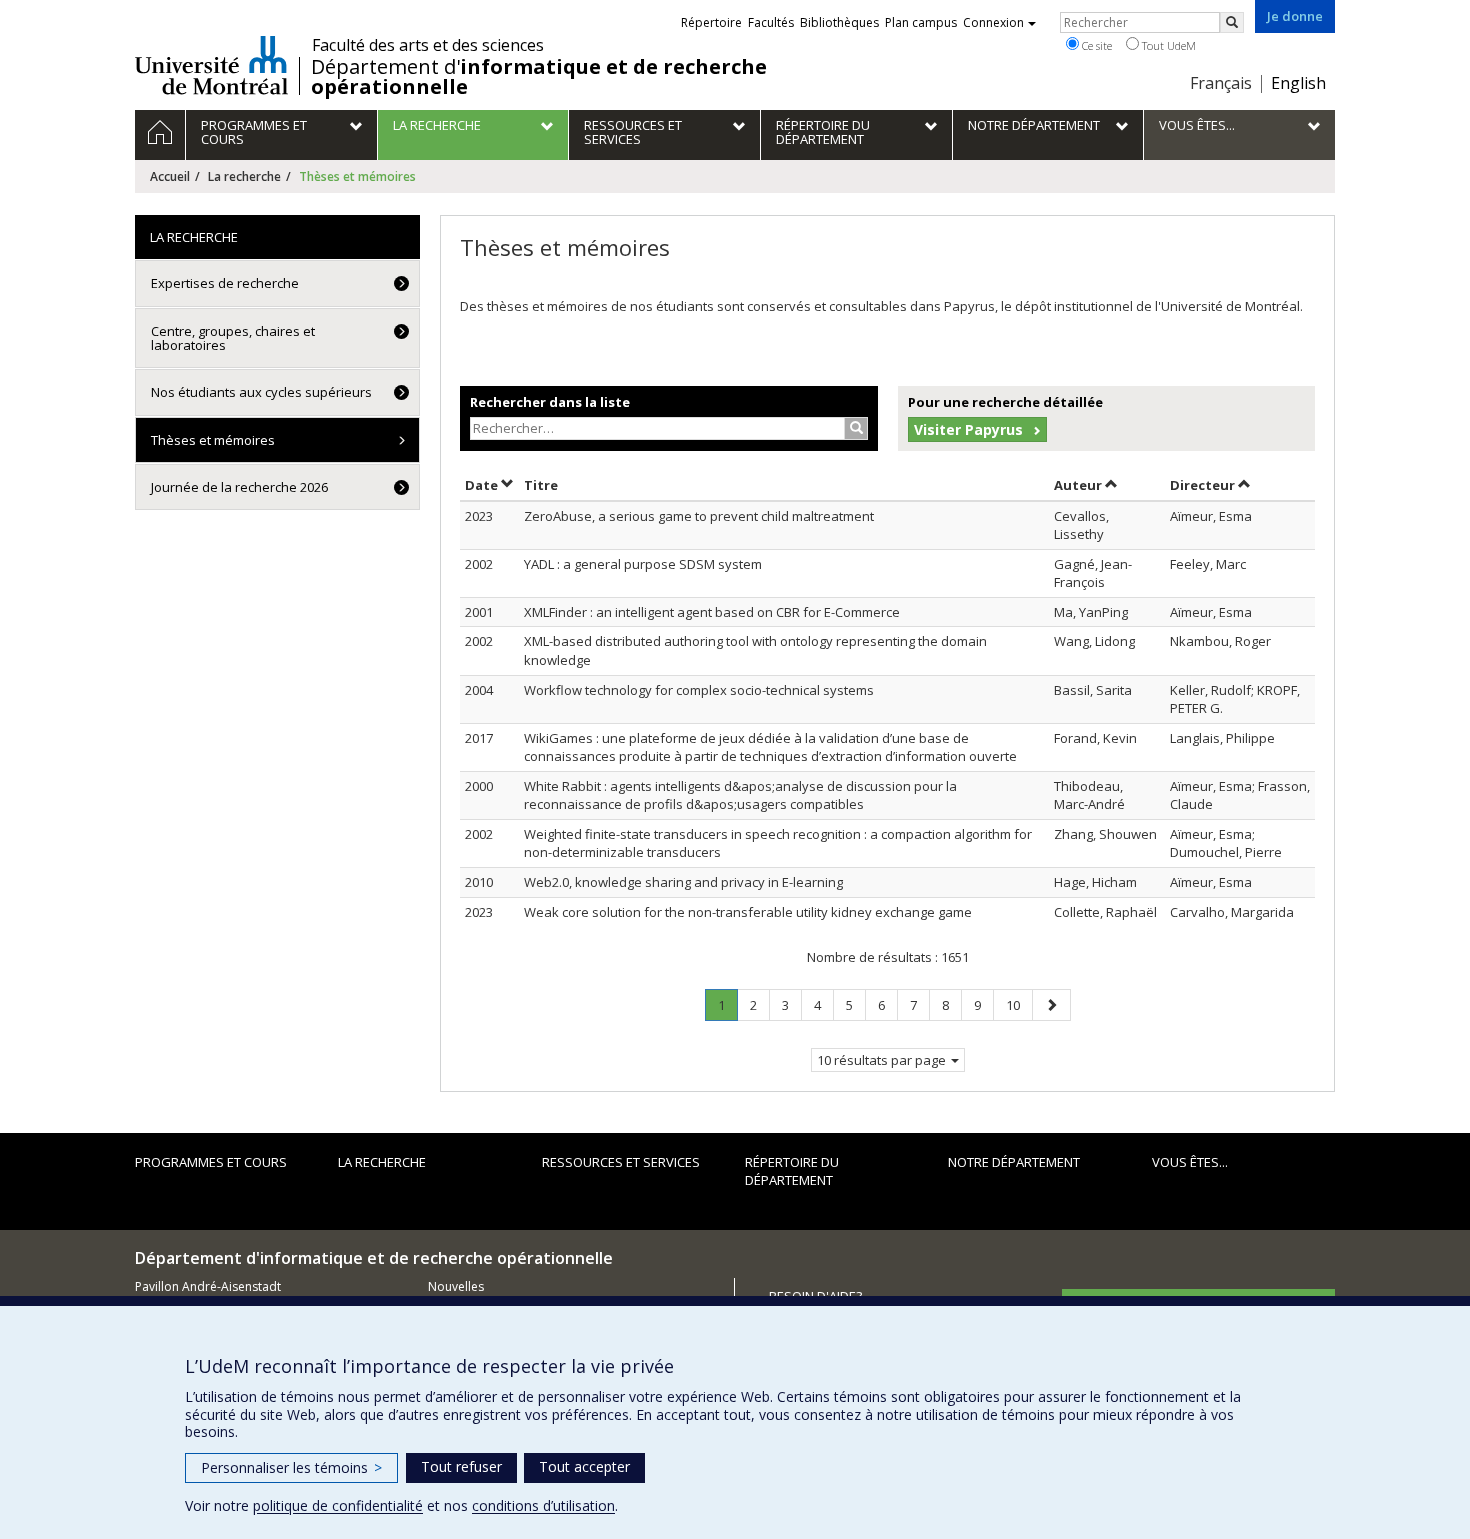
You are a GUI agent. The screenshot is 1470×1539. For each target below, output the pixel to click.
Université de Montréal (211, 65)
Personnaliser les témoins (291, 1467)
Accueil (170, 176)
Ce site (1095, 45)
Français (1221, 83)
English (1298, 83)
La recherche (244, 176)
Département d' (539, 77)
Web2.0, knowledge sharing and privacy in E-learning (683, 882)
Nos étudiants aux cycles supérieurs (261, 392)
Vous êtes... (1190, 1162)
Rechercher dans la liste (550, 402)
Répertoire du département (792, 1171)
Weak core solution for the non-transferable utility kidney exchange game (748, 912)
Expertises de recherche (225, 283)
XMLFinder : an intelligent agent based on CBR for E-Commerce (712, 612)
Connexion (993, 22)
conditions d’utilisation (543, 1505)
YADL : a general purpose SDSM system (643, 564)
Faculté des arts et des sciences (428, 45)
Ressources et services (621, 1162)
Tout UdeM (1167, 45)
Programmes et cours (211, 1162)
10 (1019, 1004)
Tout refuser (461, 1466)
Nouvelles (456, 1286)
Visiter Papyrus (968, 429)
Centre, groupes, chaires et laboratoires (233, 338)
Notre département (1014, 1162)
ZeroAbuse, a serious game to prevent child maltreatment (699, 516)
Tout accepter (584, 1466)
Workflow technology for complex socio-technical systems (699, 690)
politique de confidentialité (338, 1505)
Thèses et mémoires (213, 440)
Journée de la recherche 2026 (239, 487)
